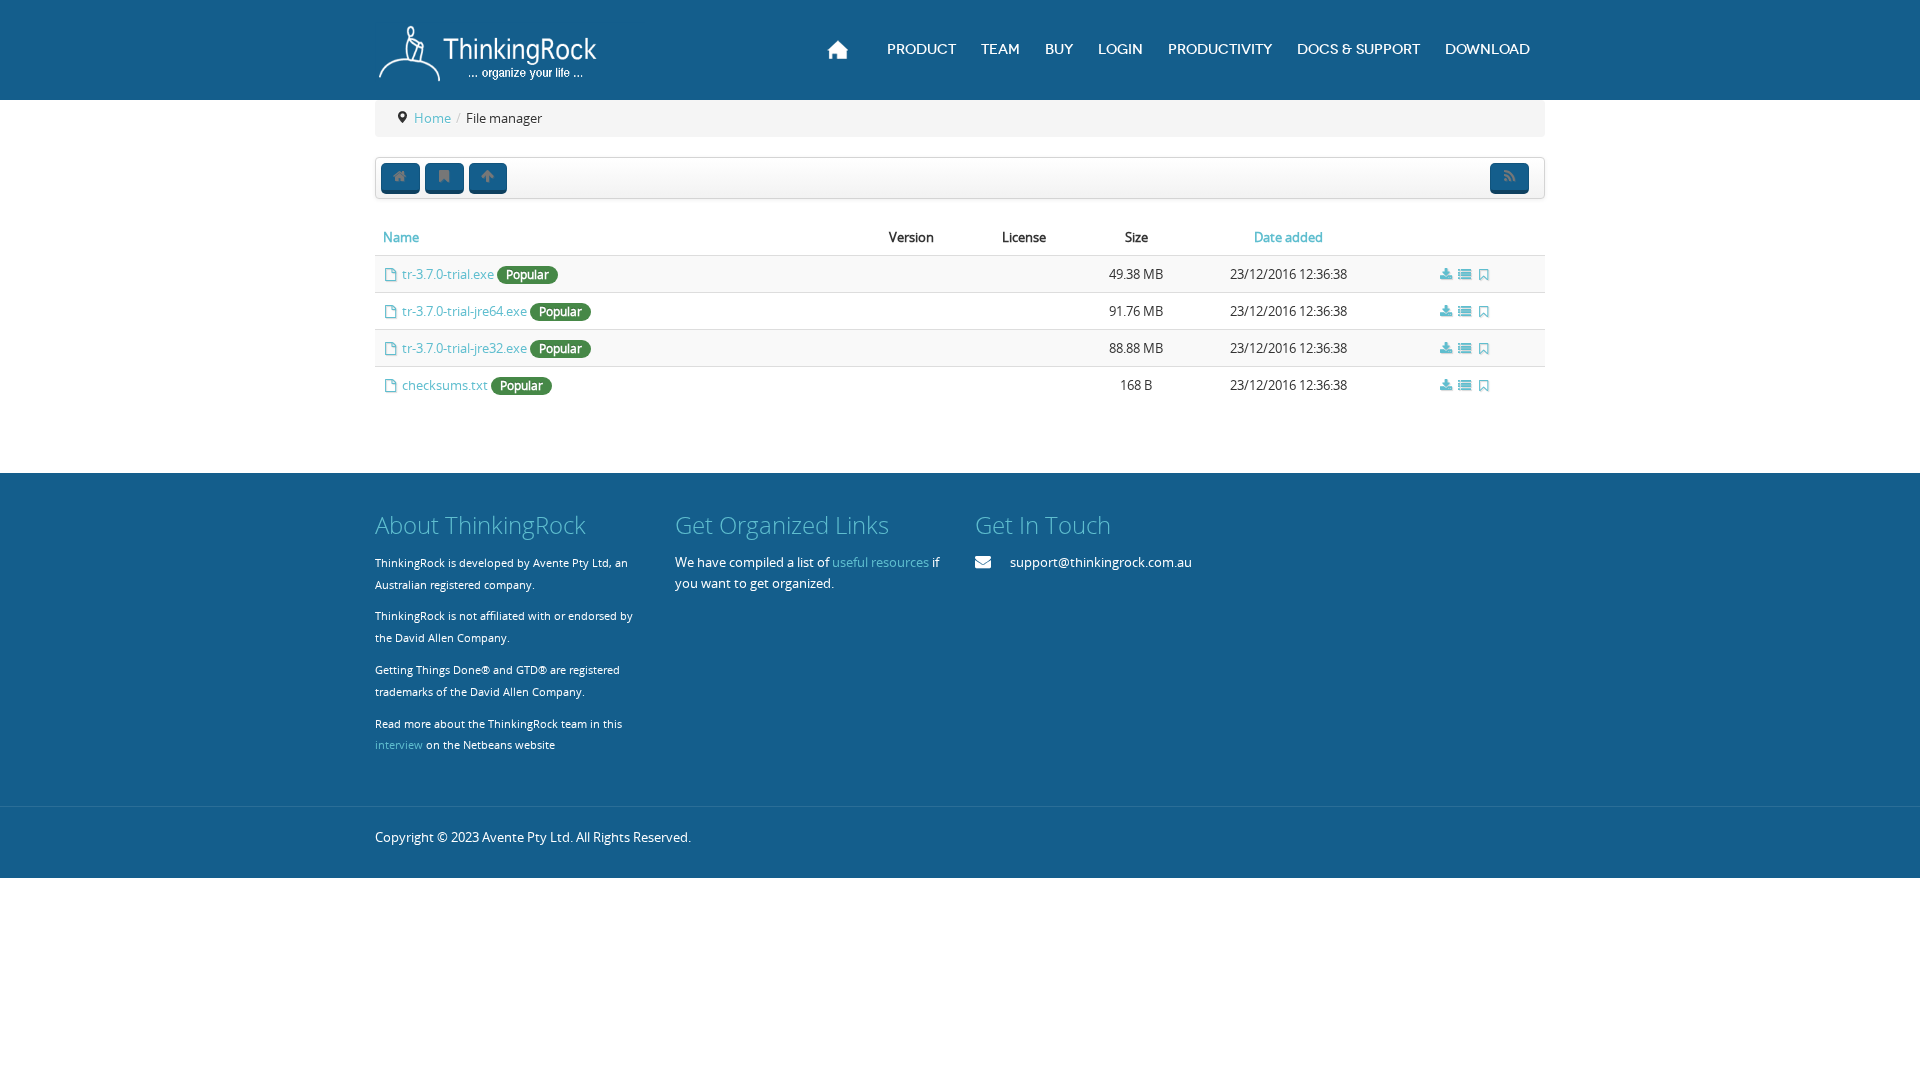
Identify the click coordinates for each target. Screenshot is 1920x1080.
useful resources (880, 562)
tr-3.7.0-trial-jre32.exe (464, 348)
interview (399, 745)
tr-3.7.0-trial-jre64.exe (464, 311)
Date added (1288, 237)
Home (432, 118)
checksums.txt (445, 385)
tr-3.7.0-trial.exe (448, 274)
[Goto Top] (1182, 837)
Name (402, 237)
